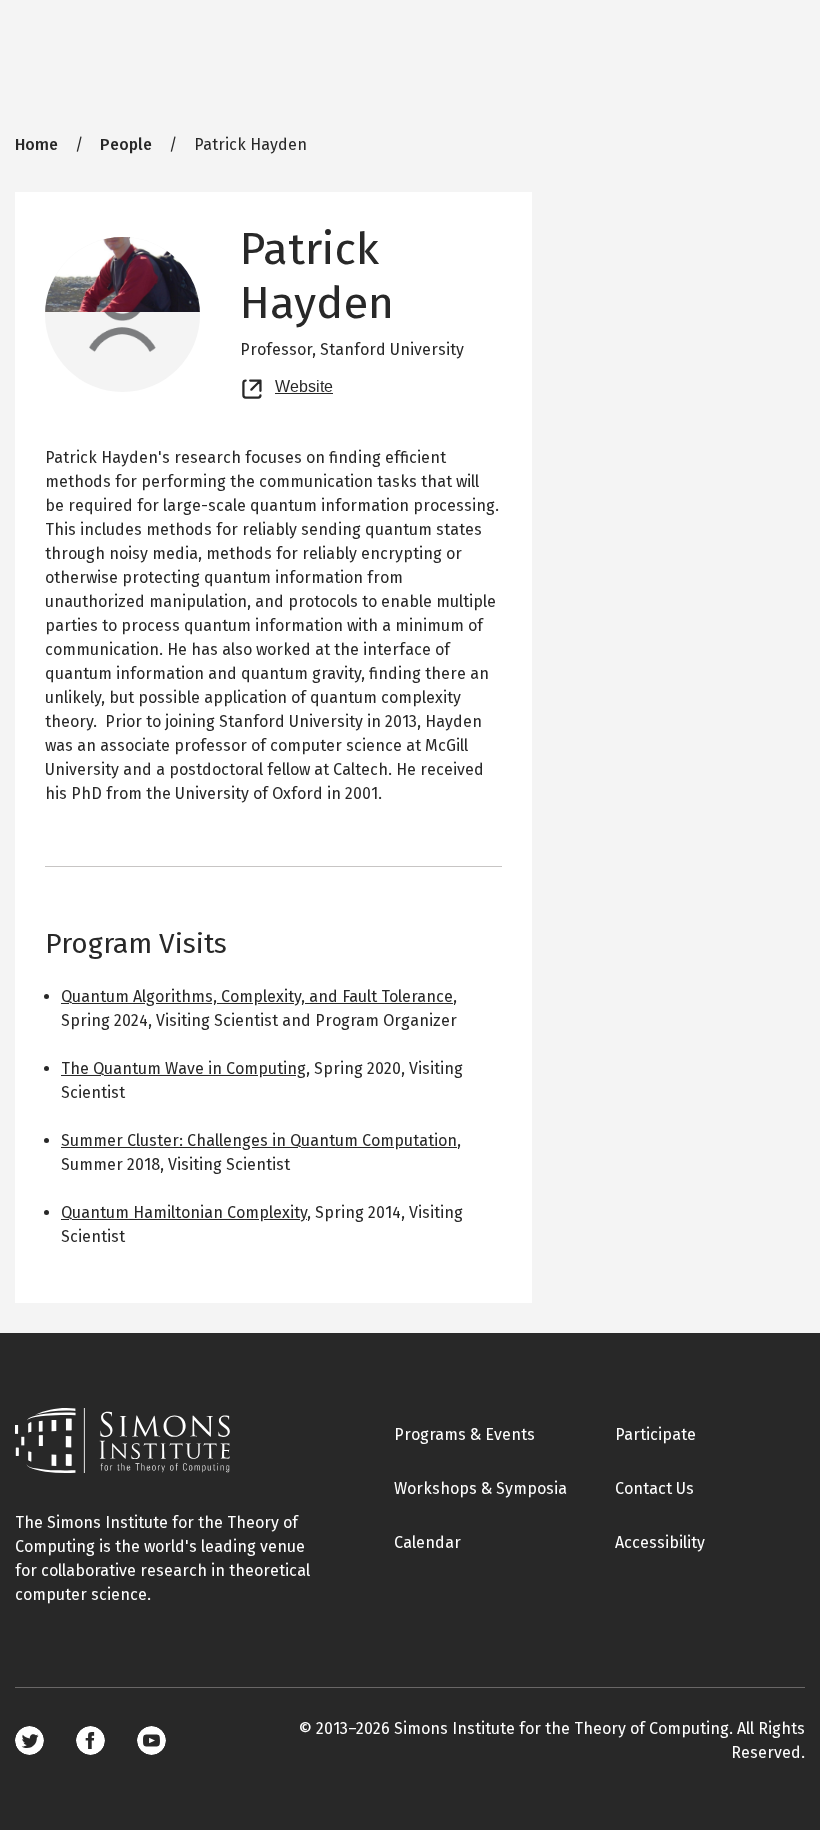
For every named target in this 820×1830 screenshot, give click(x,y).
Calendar (427, 1542)
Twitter (29, 1740)
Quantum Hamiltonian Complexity (184, 1212)
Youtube (151, 1740)
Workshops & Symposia (480, 1488)
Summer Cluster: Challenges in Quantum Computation (259, 1140)
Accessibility (660, 1542)
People (126, 144)
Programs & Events (464, 1434)
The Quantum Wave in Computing (183, 1068)
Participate (655, 1434)
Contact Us (654, 1488)
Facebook (90, 1740)
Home (36, 144)
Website (304, 384)
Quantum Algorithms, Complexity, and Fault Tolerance (257, 996)
